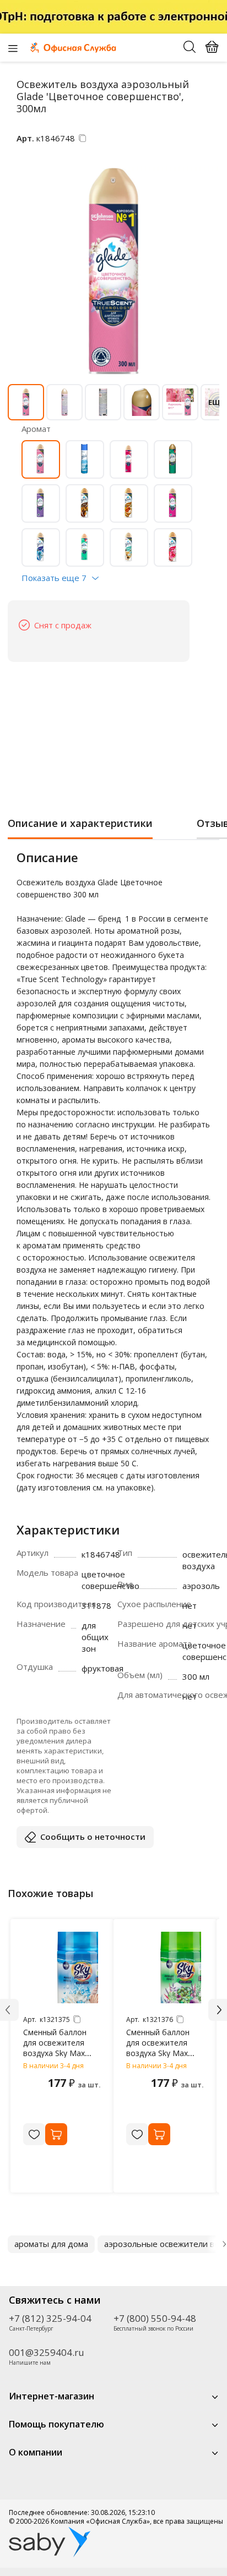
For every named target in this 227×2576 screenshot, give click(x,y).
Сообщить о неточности (93, 1837)
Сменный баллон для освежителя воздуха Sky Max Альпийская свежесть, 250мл (158, 2053)
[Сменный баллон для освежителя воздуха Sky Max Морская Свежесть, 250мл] (62, 1967)
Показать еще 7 (54, 578)
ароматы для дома (51, 2244)
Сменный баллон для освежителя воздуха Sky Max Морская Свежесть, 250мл (60, 2053)
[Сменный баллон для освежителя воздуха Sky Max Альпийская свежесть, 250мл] (165, 1967)
